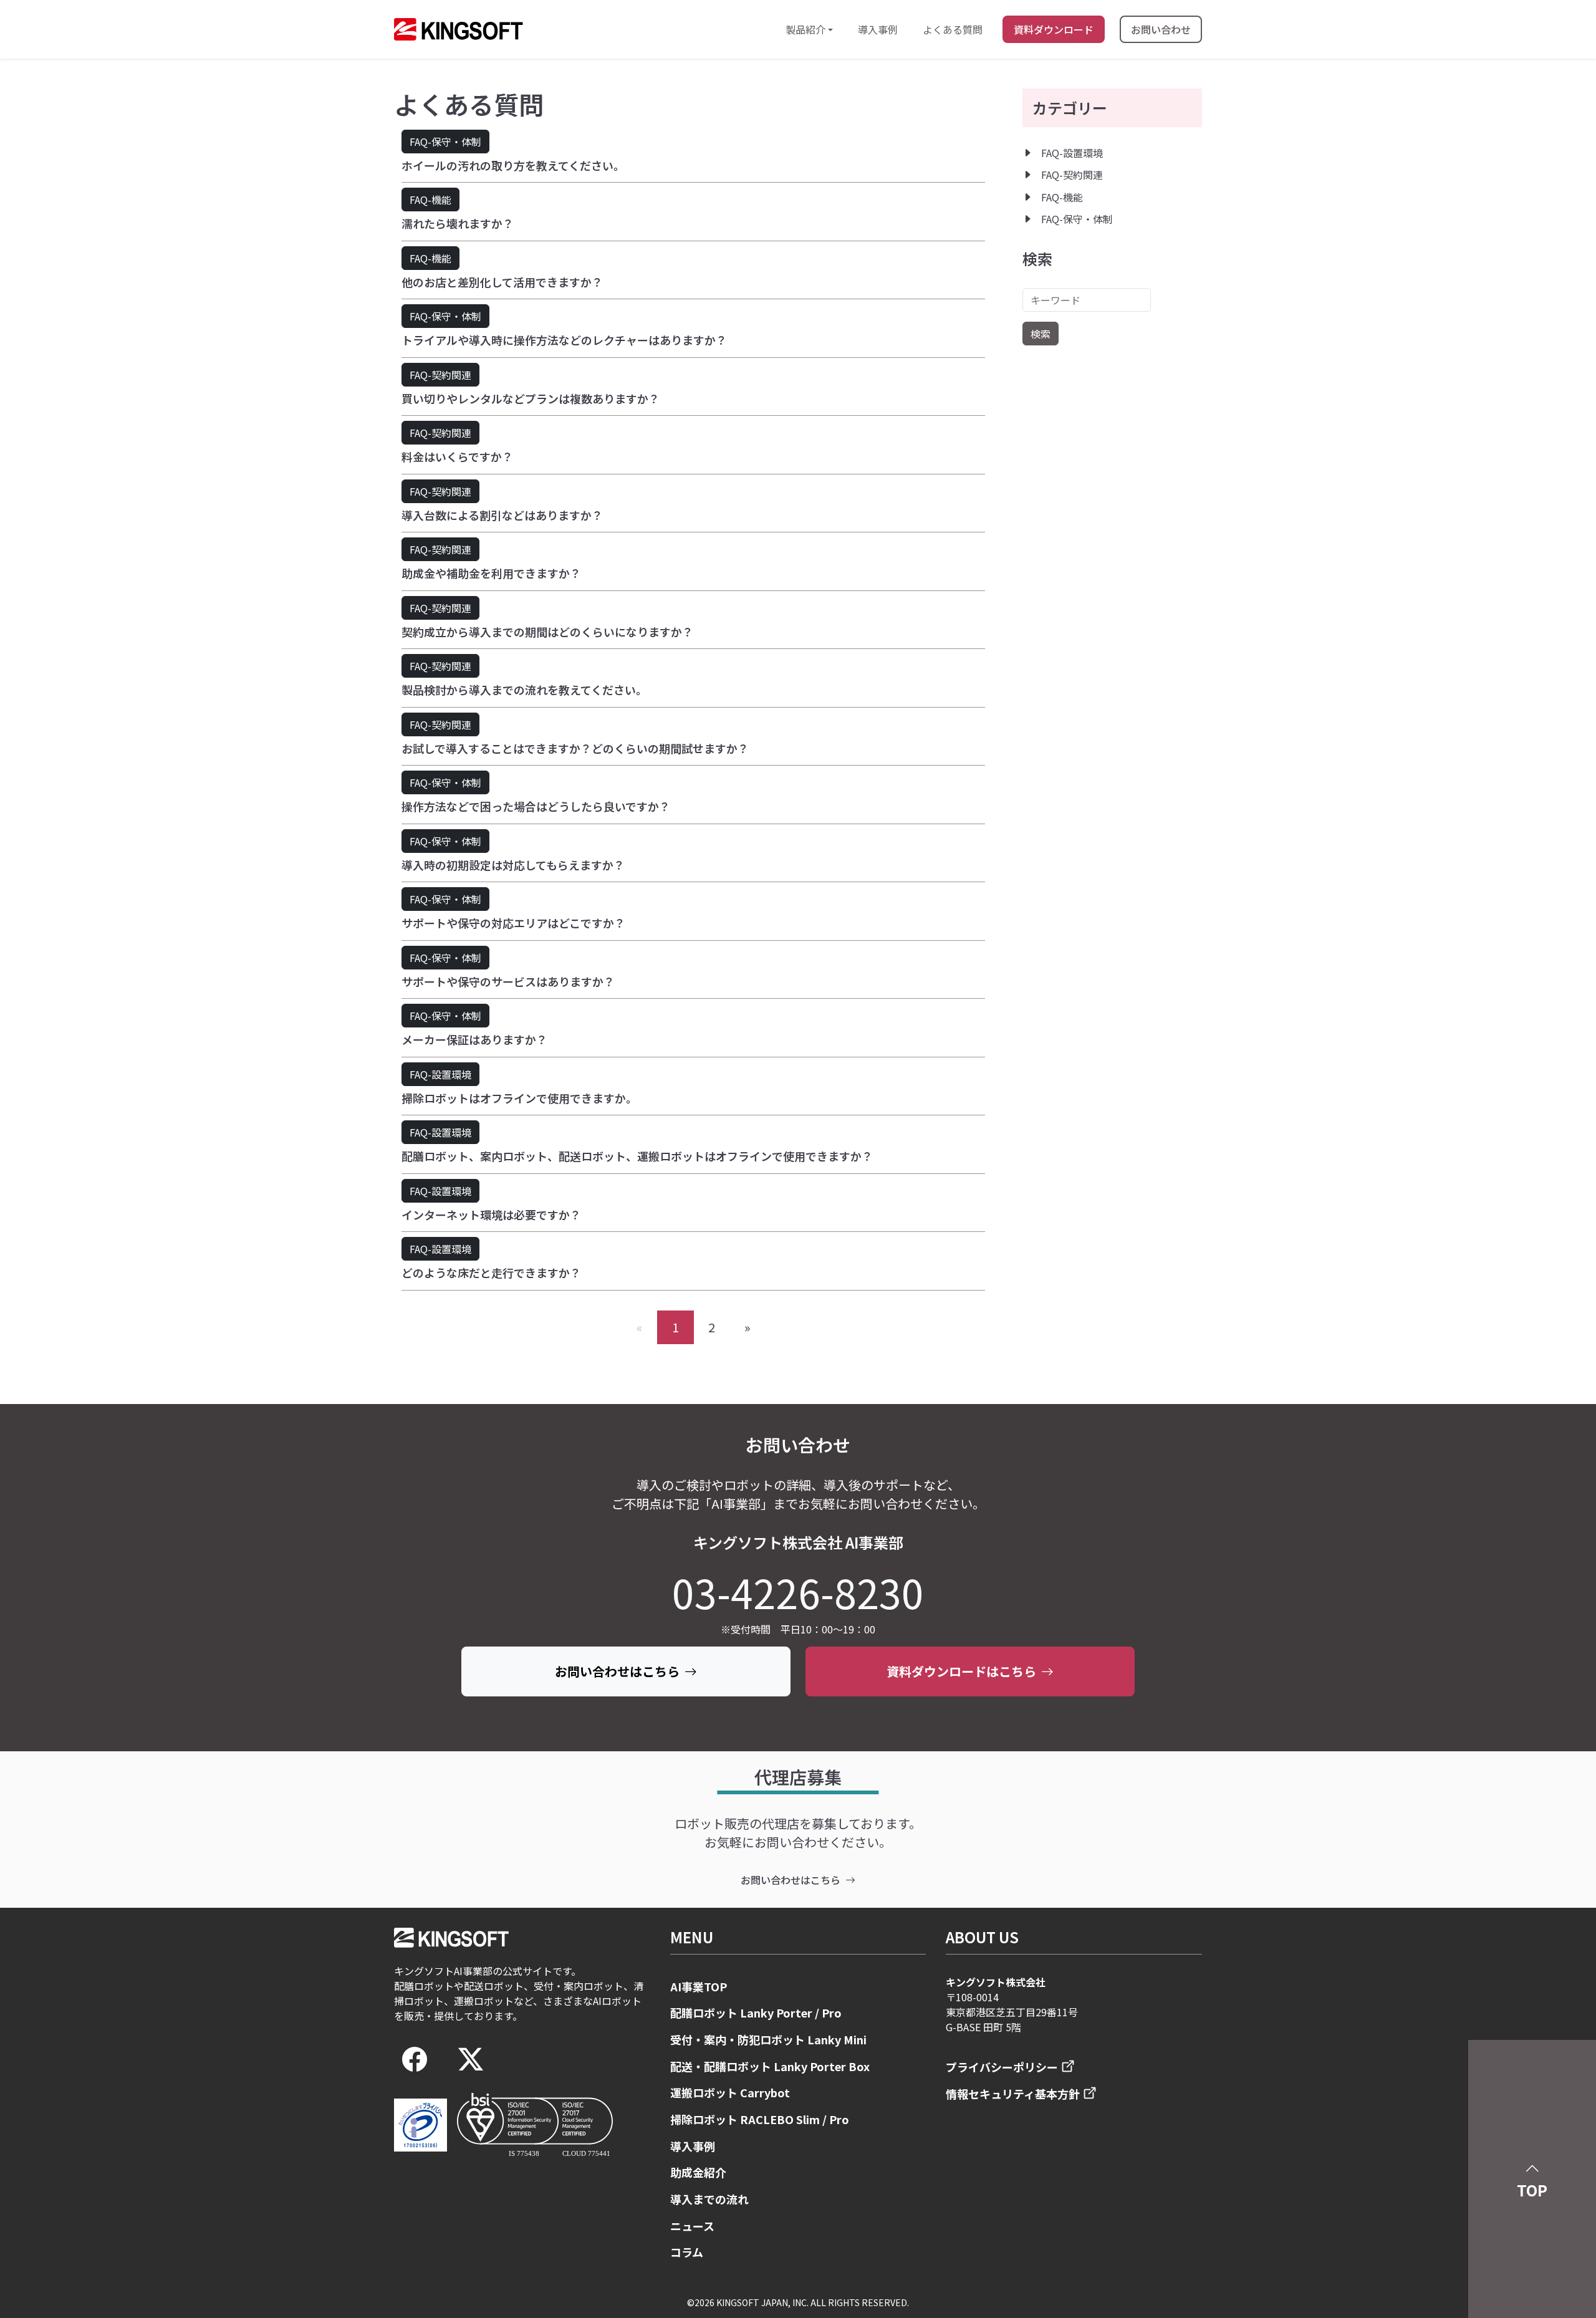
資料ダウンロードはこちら (961, 1671)
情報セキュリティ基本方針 (1013, 2094)
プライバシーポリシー (1002, 2067)
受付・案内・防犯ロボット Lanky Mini (768, 2039)
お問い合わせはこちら (617, 1671)
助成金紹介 (698, 2172)
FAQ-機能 (430, 200)
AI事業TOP (699, 1986)
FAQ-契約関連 (440, 375)
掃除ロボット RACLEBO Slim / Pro (760, 2119)
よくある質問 (953, 29)
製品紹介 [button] (805, 29)
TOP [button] (1532, 2190)
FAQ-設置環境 (440, 1074)
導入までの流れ (709, 2199)
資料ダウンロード (1054, 29)
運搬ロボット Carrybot (730, 2092)
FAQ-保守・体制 (445, 142)
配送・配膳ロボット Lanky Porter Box (770, 2066)
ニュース (692, 2226)
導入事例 (878, 29)
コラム (687, 2252)
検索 (1041, 334)
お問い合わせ (1161, 29)
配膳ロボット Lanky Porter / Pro (756, 2013)
